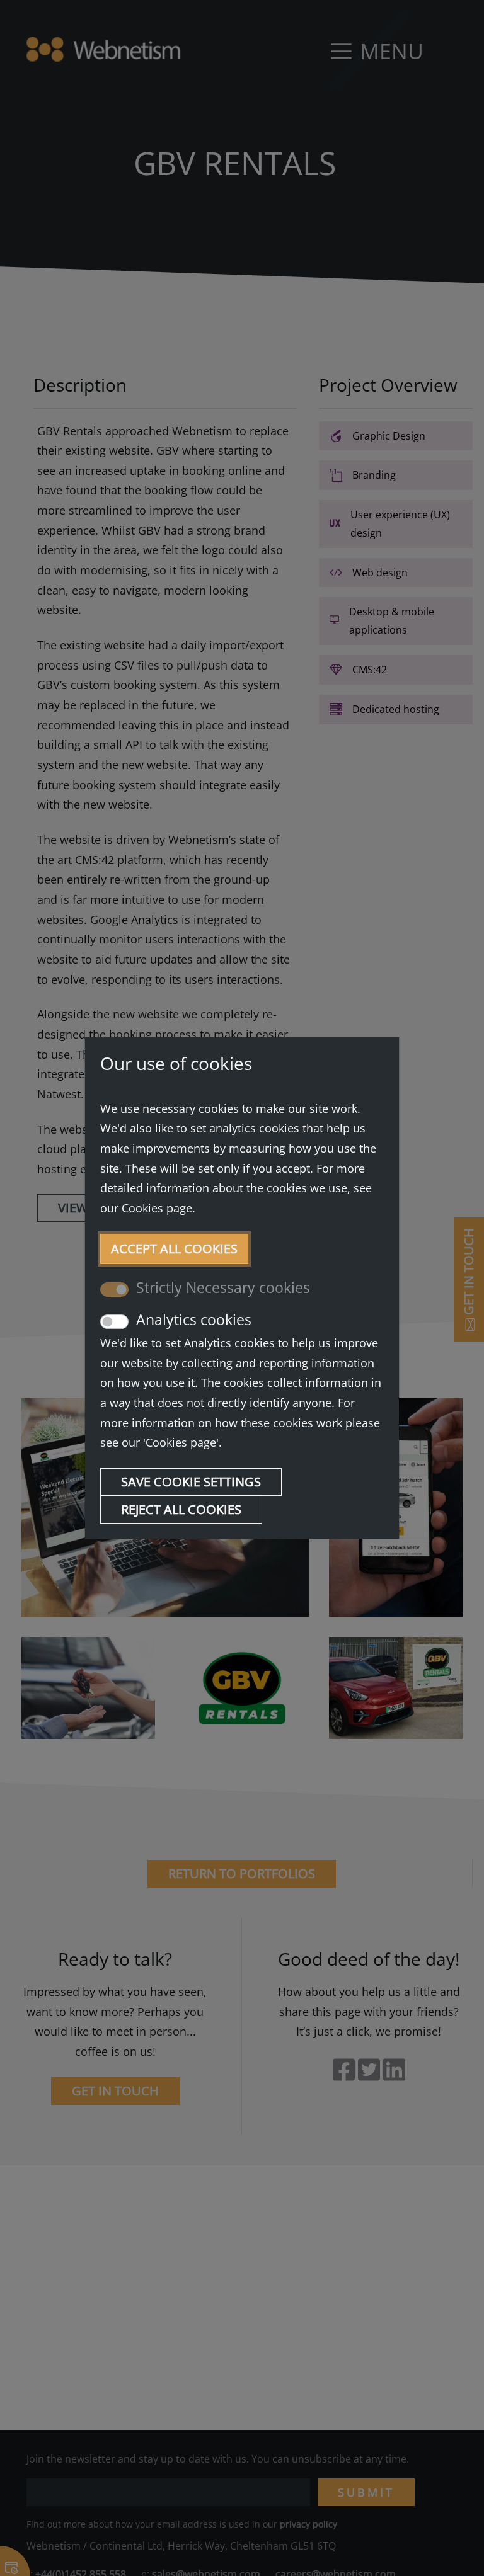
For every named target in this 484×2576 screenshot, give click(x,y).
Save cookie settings (191, 1482)
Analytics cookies (194, 1320)
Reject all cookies (181, 1509)
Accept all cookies (174, 1249)
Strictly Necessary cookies (223, 1288)
